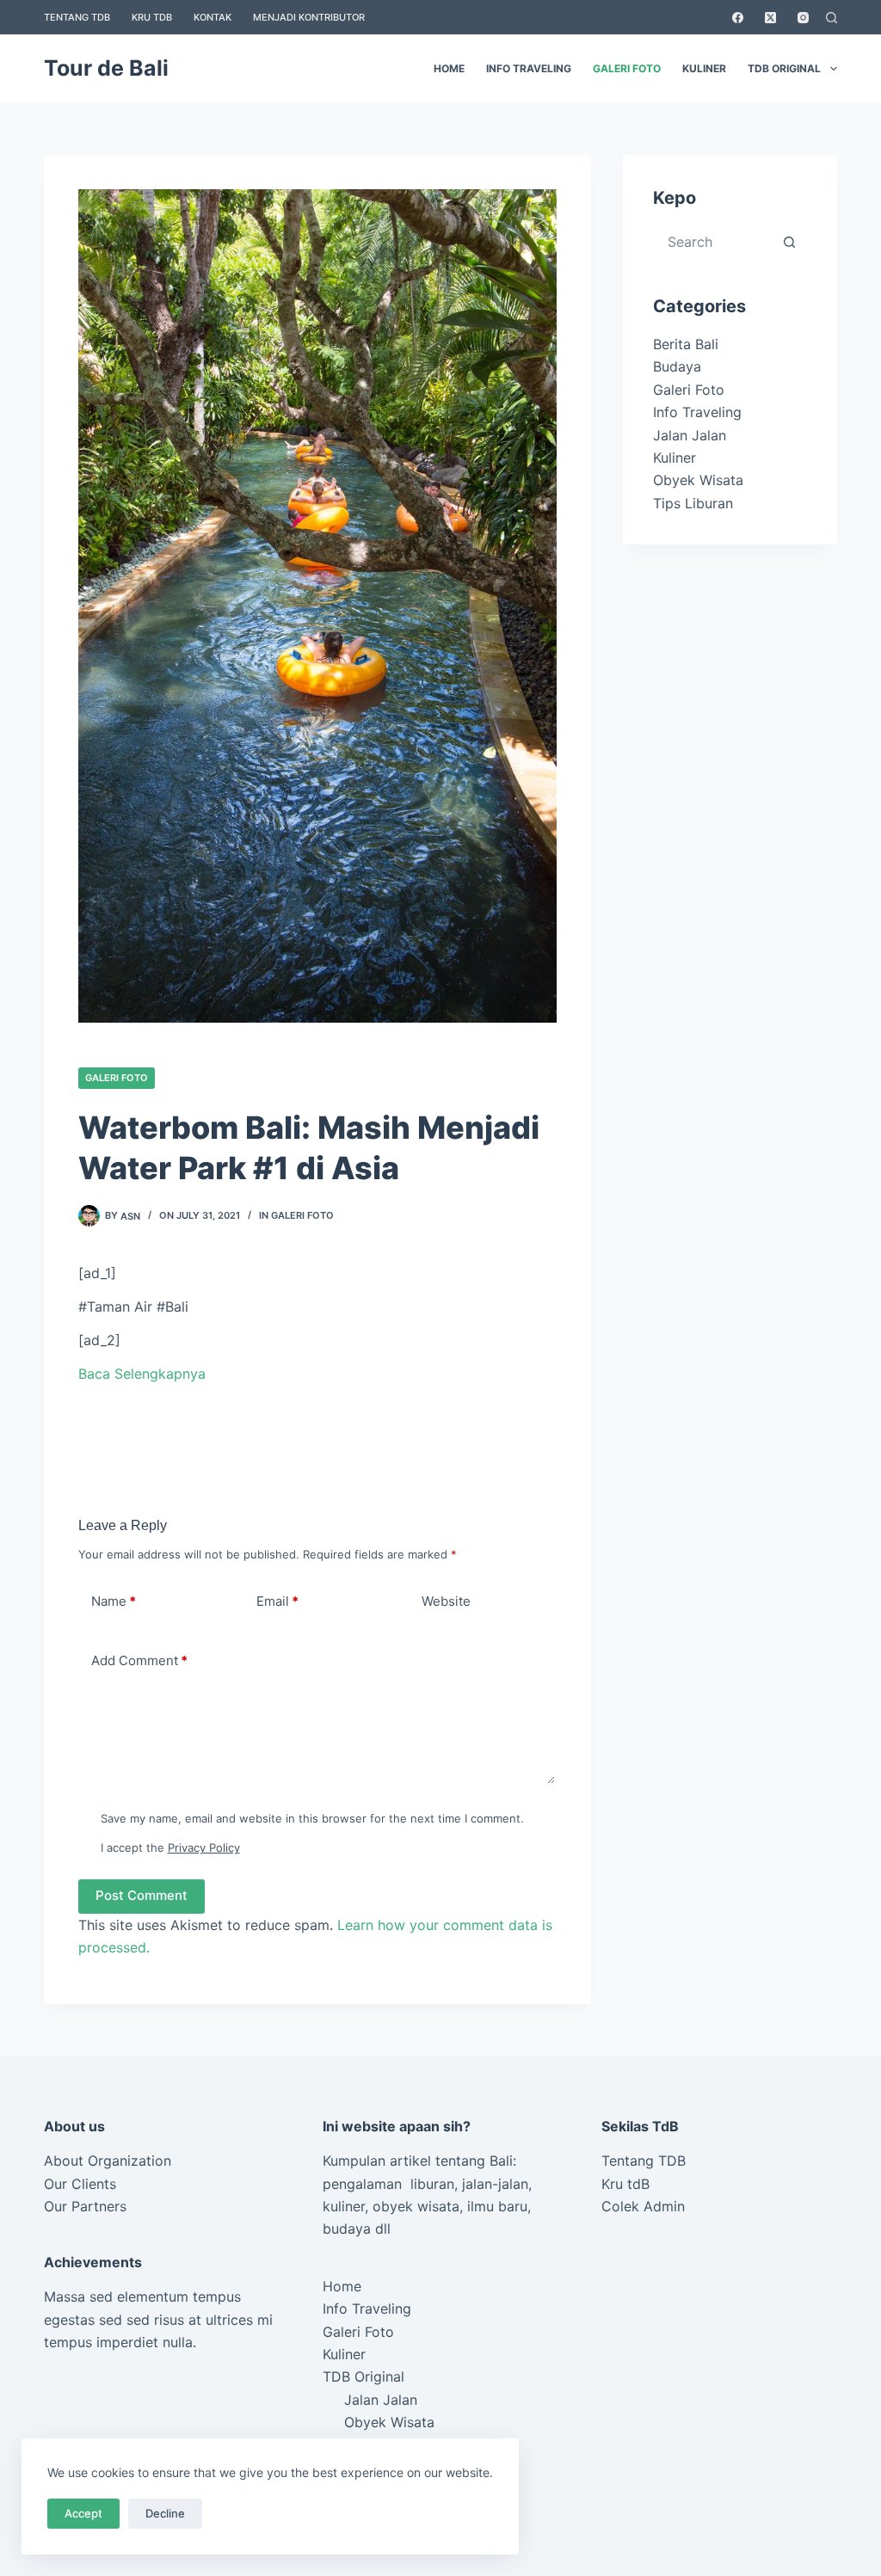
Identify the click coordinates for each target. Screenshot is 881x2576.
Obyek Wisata (698, 480)
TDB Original (784, 68)
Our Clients (80, 2184)
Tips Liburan (693, 503)
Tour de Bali (106, 68)
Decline (165, 2513)
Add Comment (139, 1660)
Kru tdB (625, 2184)
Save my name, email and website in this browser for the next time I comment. (312, 1818)
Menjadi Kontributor (309, 17)
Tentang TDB (77, 17)
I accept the (170, 1847)
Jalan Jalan (690, 435)
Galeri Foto (627, 68)
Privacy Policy (204, 1847)
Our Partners (85, 2206)
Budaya (677, 366)
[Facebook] (738, 18)
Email (277, 1601)
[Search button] (790, 242)
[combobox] (715, 242)
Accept (83, 2513)
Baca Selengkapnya (142, 1374)
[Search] (832, 18)
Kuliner (704, 68)
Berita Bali (686, 344)
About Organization (108, 2161)
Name (114, 1601)
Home (449, 68)
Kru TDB (152, 17)
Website (446, 1601)
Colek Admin (643, 2206)
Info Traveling (529, 68)
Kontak (213, 17)
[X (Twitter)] (770, 18)
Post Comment (142, 1895)
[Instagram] (803, 18)
